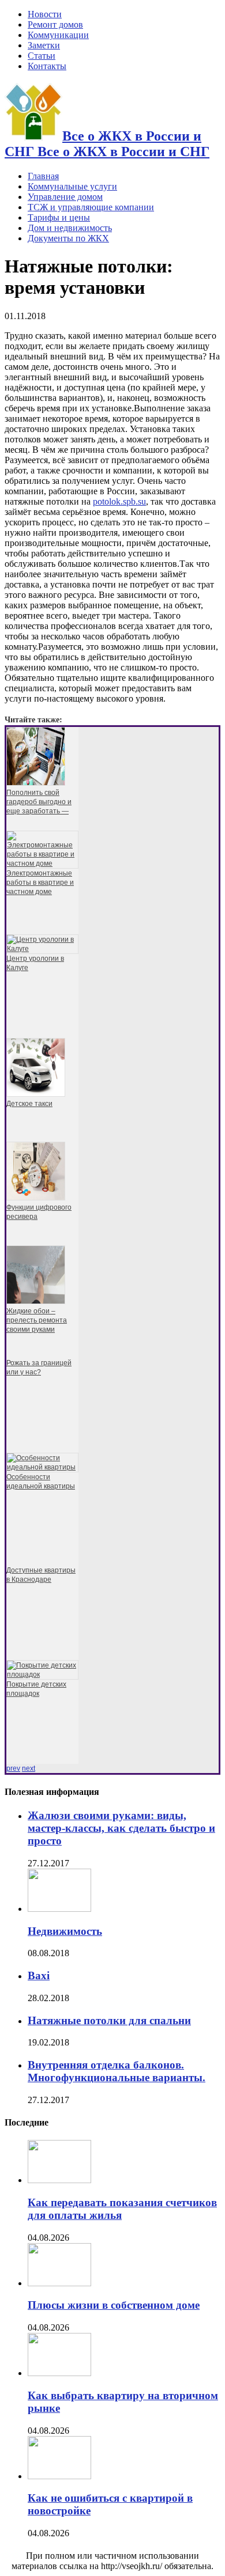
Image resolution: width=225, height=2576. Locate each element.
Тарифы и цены (59, 217)
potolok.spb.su (119, 501)
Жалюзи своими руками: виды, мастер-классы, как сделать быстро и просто (121, 1828)
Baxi (39, 1975)
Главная (43, 176)
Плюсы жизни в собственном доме (114, 2305)
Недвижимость (65, 1931)
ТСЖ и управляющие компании (91, 207)
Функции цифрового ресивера (39, 1212)
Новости (45, 14)
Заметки (44, 45)
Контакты (47, 66)
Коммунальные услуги (72, 186)
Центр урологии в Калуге (35, 963)
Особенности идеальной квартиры (41, 1482)
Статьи (42, 56)
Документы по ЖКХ (68, 238)
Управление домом (65, 197)
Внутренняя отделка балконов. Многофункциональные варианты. (117, 2071)
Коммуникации (58, 35)
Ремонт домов (55, 24)
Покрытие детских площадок (36, 1689)
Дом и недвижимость (70, 228)
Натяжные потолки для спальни (109, 2020)
